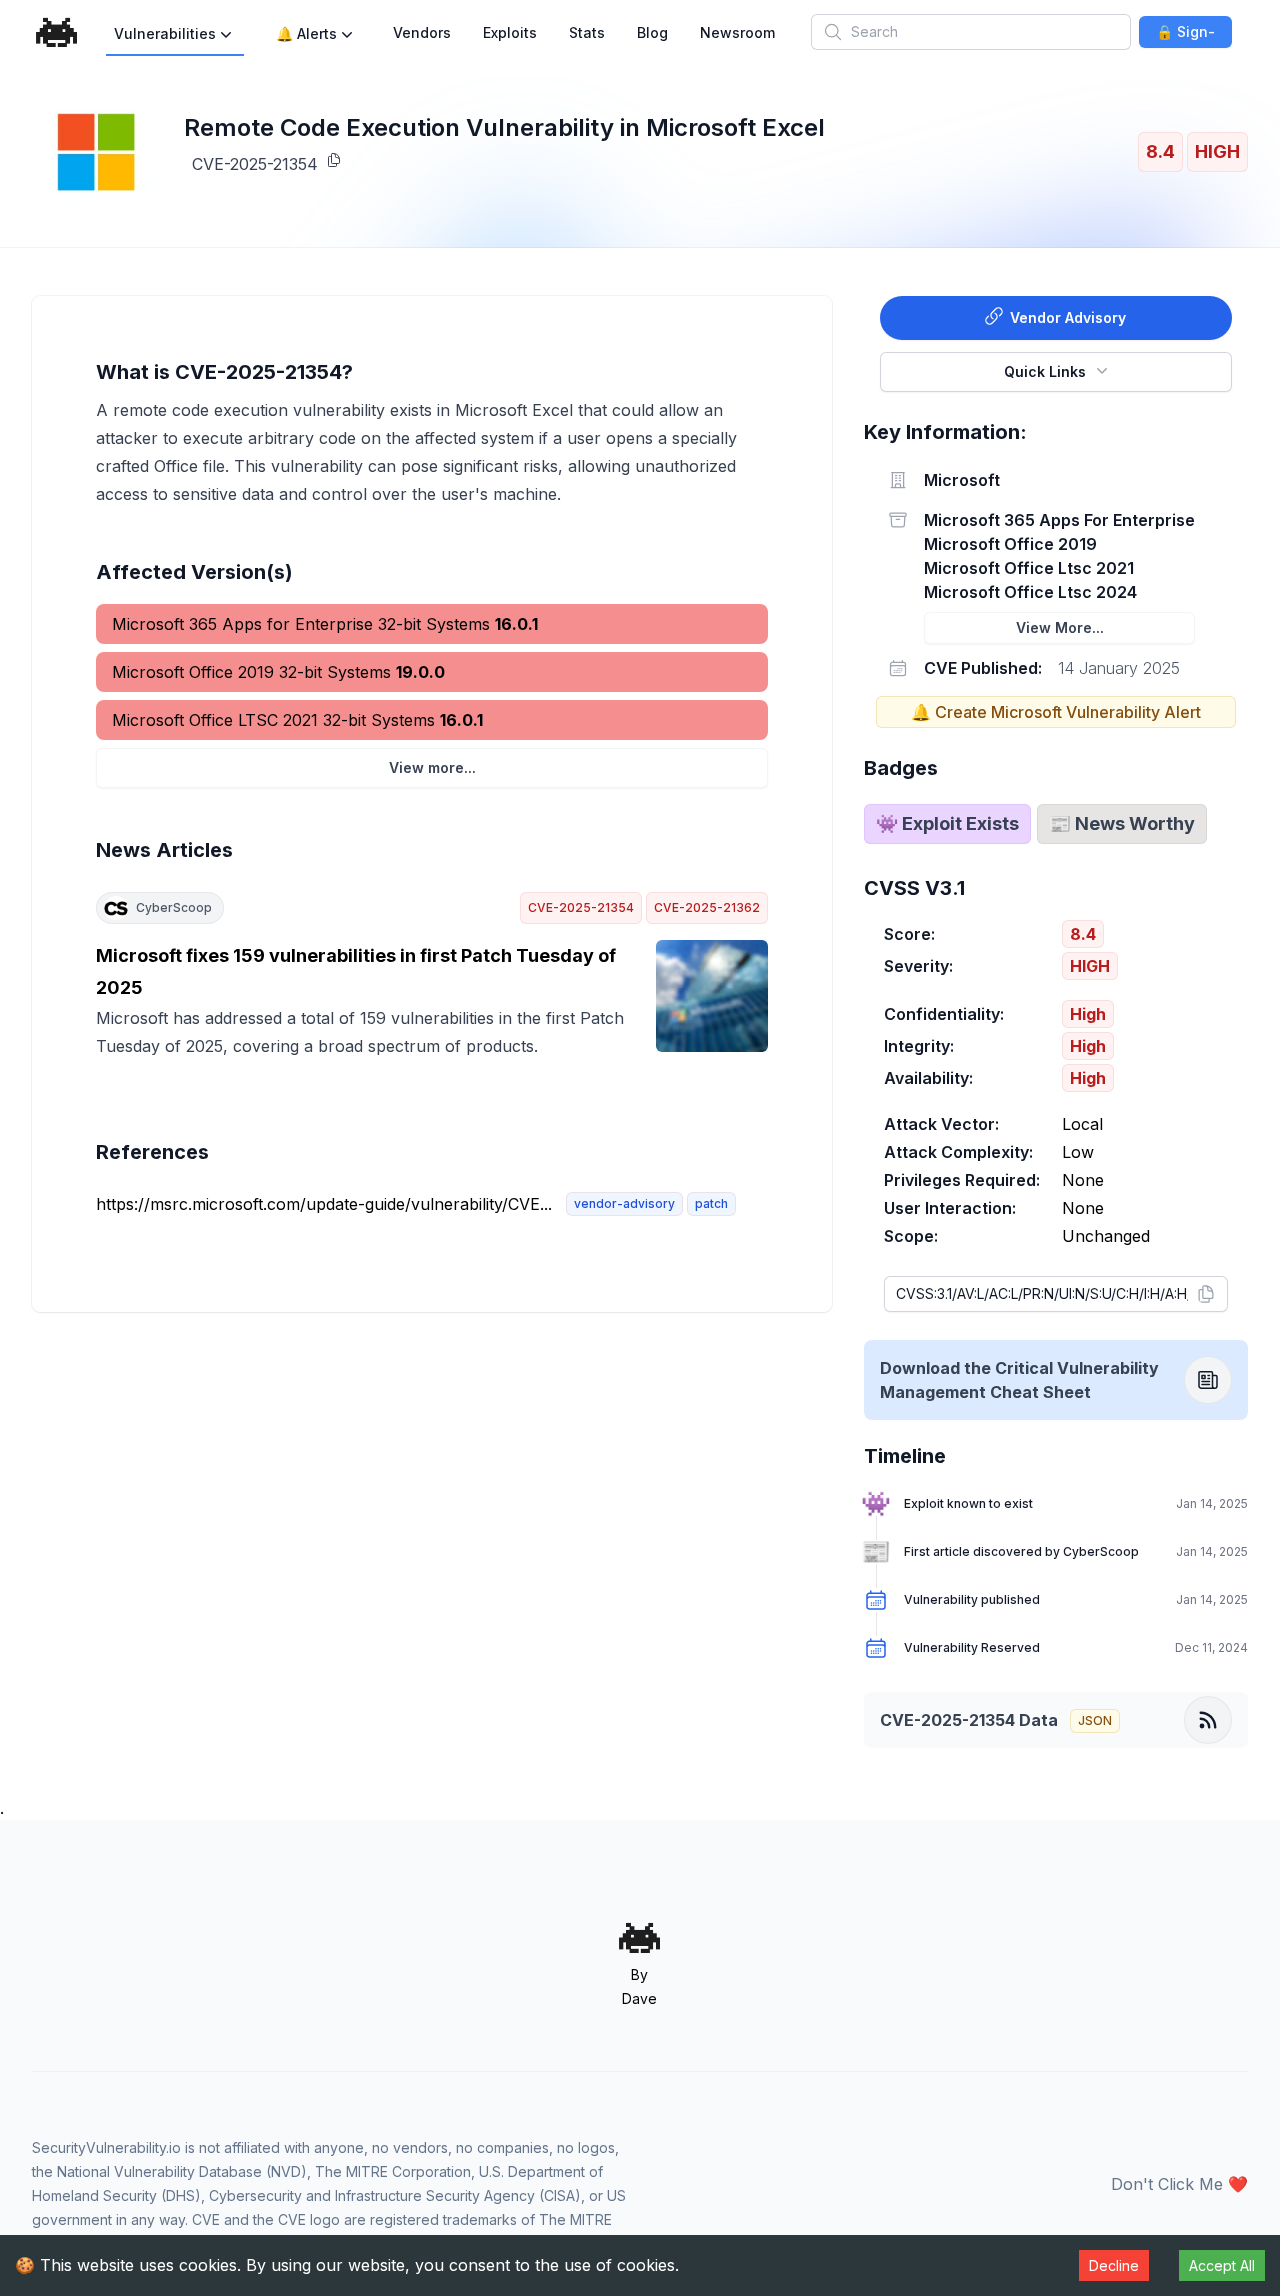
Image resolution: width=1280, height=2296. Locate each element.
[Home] (57, 32)
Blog (652, 32)
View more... (432, 767)
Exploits (510, 32)
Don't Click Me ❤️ (1179, 2184)
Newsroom (737, 32)
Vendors (422, 32)
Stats (587, 32)
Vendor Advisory (1068, 317)
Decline (1114, 2265)
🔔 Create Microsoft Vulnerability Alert (1056, 712)
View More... (1060, 627)
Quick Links (1045, 371)
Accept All (1222, 2265)
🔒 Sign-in (1185, 35)
